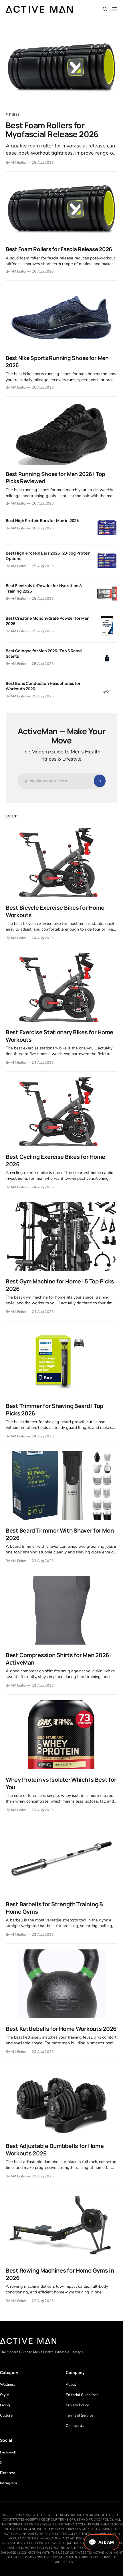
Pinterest (8, 2473)
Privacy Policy (77, 2405)
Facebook (8, 2452)
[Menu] (115, 9)
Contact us (75, 2426)
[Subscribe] (100, 781)
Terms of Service (80, 2415)
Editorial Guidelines (82, 2395)
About (71, 2385)
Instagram (8, 2483)
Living (5, 2405)
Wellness (8, 2385)
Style (4, 2395)
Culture (6, 2415)
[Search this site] (105, 9)
